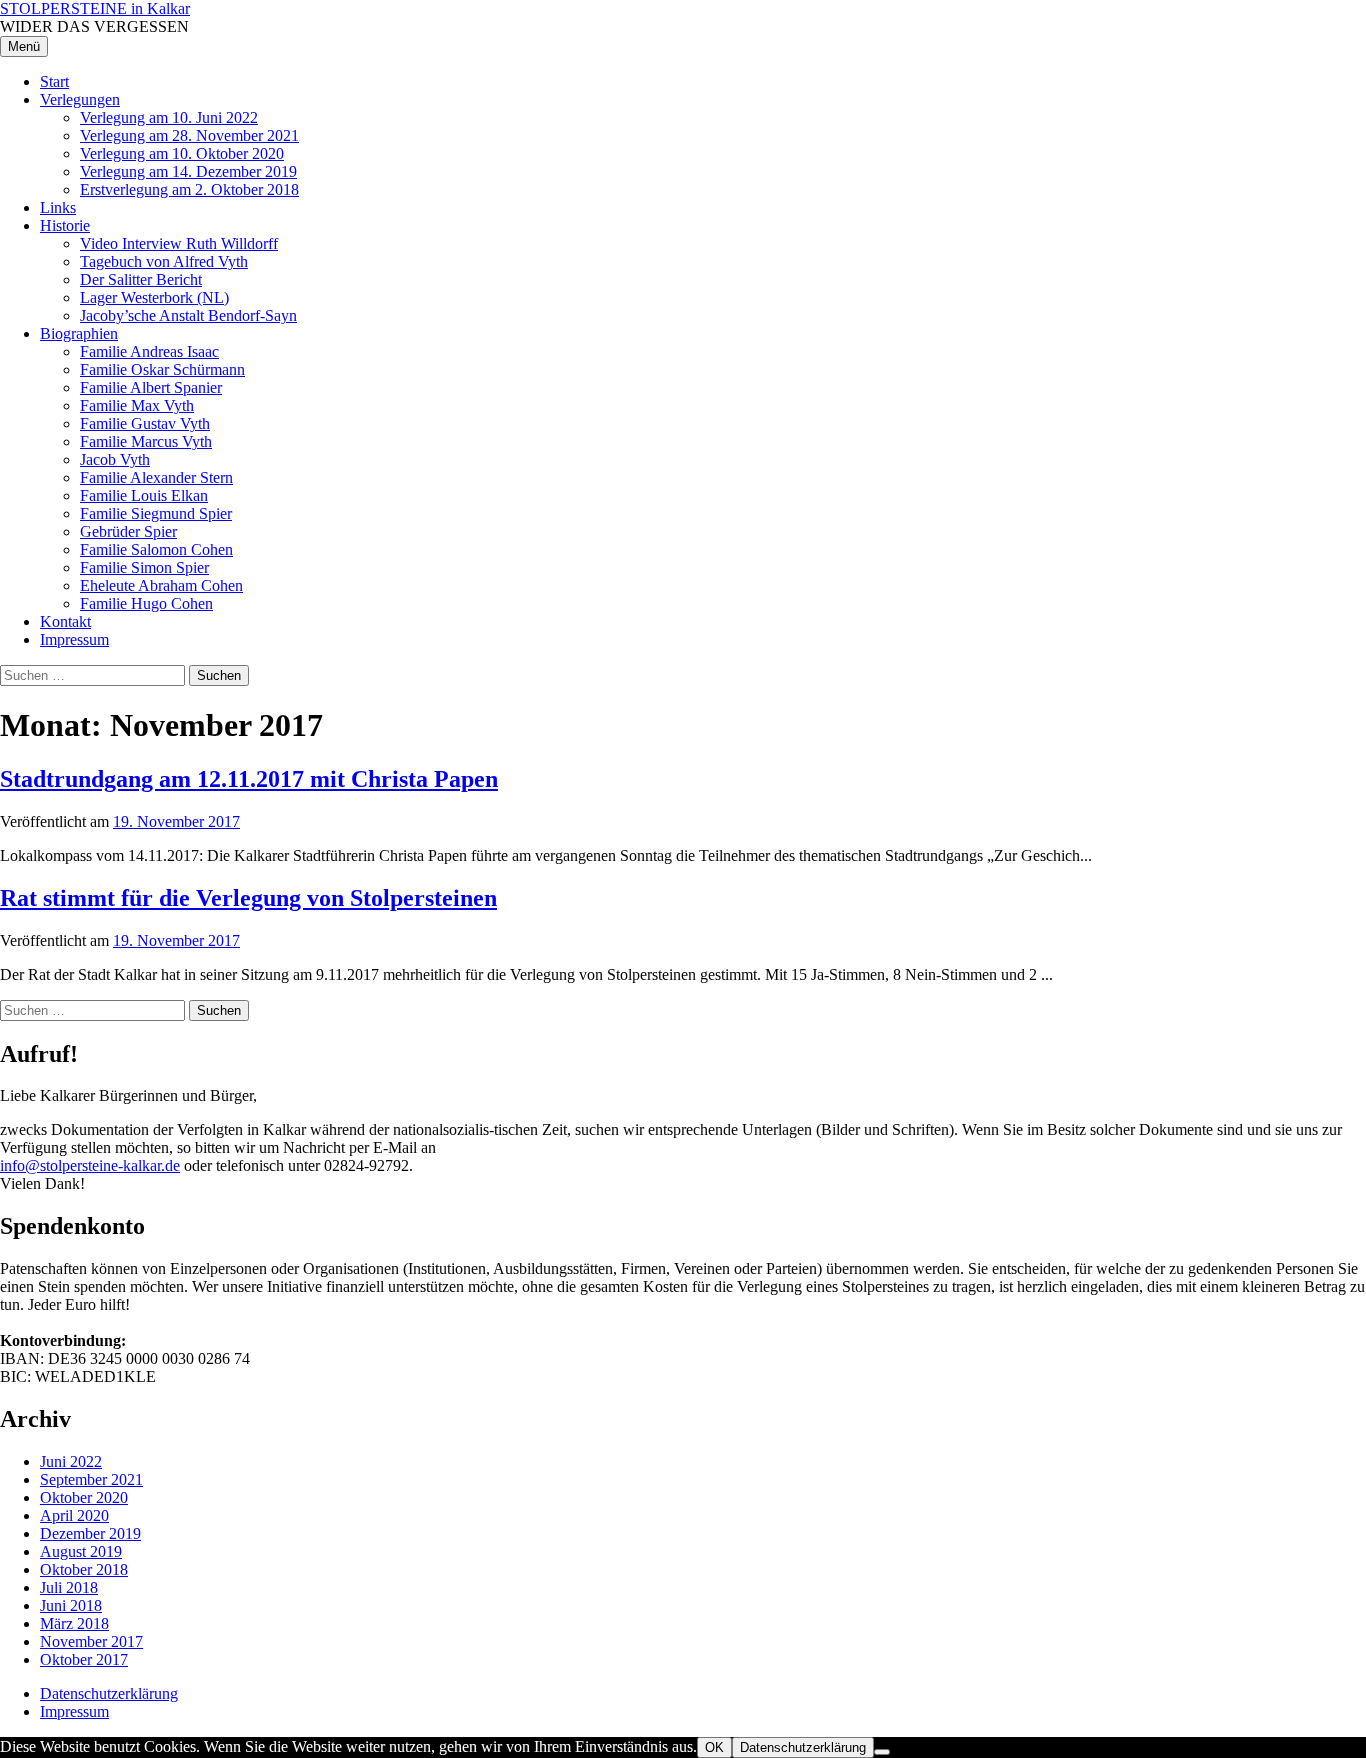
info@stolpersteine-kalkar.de (90, 1165)
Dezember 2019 (90, 1533)
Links (58, 207)
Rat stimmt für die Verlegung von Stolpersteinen (248, 898)
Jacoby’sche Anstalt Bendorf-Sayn (188, 315)
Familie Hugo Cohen (146, 603)
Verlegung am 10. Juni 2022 (169, 117)
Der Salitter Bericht (141, 279)
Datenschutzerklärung (109, 1693)
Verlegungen (80, 99)
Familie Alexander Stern (156, 477)
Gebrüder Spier (128, 531)
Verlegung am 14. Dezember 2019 (188, 171)
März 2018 (74, 1623)
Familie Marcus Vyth (146, 441)
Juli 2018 (69, 1587)
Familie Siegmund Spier (156, 513)
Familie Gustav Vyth (145, 423)
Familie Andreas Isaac (149, 351)
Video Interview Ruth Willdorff (179, 243)
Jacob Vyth (115, 459)
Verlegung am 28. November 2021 (189, 135)
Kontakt (65, 621)
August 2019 (81, 1551)
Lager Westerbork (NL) (154, 297)
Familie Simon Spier (144, 567)
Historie (65, 225)
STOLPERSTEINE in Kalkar (95, 8)
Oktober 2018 (84, 1569)
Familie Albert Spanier (151, 387)
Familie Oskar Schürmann (162, 369)
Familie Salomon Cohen (156, 549)
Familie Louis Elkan (144, 495)
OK (714, 1747)
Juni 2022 (71, 1461)
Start (54, 81)
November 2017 (91, 1641)
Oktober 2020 (84, 1497)
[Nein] (882, 1752)
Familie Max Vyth (137, 405)
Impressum (74, 639)
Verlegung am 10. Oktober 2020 (182, 153)
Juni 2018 (71, 1605)
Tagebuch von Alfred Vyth (164, 261)
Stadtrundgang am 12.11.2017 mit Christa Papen (249, 779)
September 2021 (91, 1479)
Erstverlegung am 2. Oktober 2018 (189, 189)
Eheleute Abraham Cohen (161, 585)
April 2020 (74, 1515)
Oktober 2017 (84, 1659)
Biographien (79, 333)
